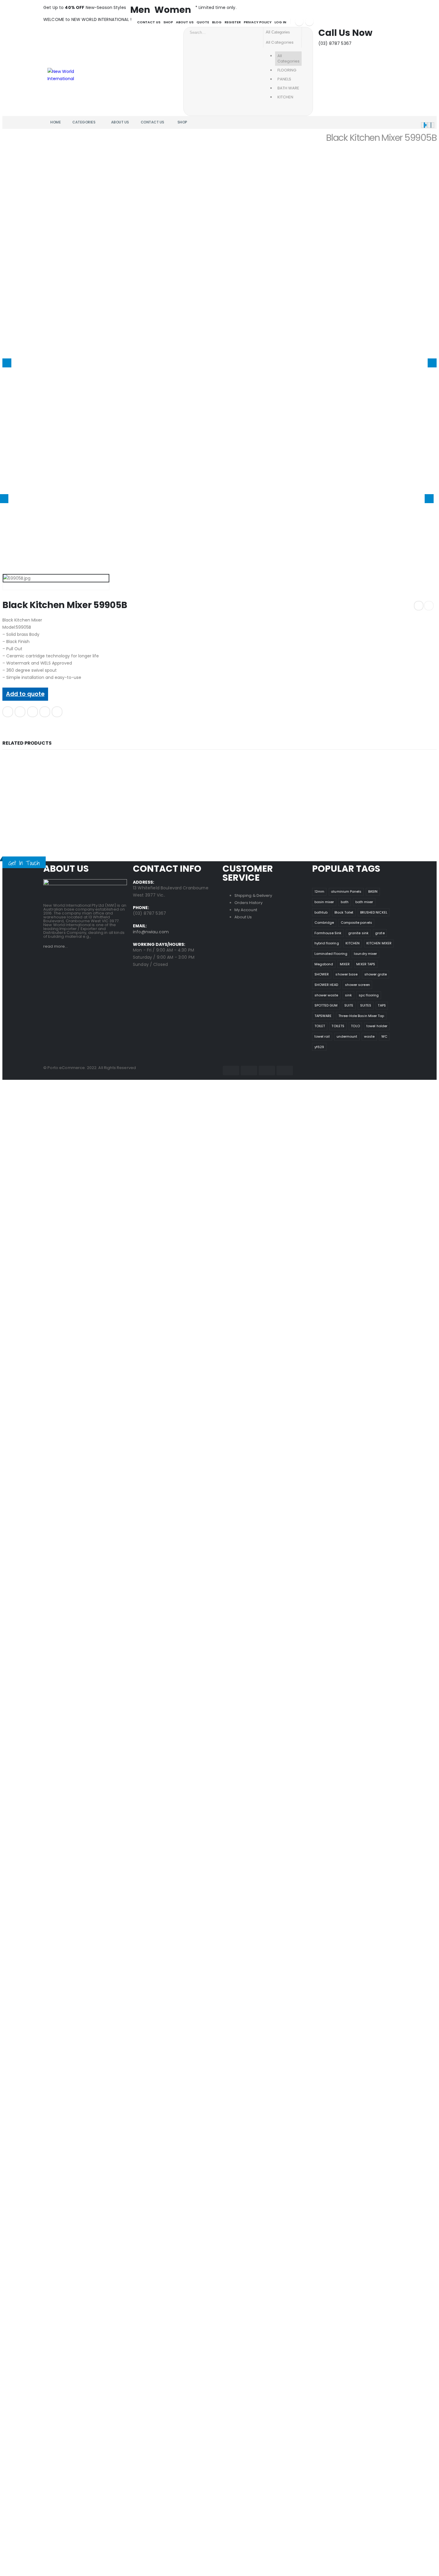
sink (348, 995)
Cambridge (324, 923)
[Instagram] (309, 22)
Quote (203, 22)
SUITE (349, 1005)
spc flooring (369, 995)
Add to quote (25, 694)
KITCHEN (353, 943)
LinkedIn (33, 712)
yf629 (319, 1047)
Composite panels (356, 923)
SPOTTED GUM (326, 1005)
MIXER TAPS (366, 964)
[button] (424, 125)
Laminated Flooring (331, 954)
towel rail (322, 1036)
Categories (84, 122)
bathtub (321, 912)
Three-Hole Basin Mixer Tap (361, 1016)
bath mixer (364, 902)
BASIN (373, 891)
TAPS (382, 1005)
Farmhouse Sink (328, 933)
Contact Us (149, 22)
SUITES (366, 1005)
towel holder (377, 1026)
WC (384, 1036)
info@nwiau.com (151, 932)
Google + (45, 712)
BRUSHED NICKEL (374, 912)
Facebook (8, 712)
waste (369, 1036)
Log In (280, 22)
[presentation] (7, 363)
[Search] (307, 32)
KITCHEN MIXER (379, 943)
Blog (217, 22)
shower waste (326, 995)
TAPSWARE (323, 1016)
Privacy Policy (258, 22)
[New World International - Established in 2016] (64, 74)
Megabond (324, 964)
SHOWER (322, 974)
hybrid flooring (327, 943)
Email (57, 712)
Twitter (20, 712)
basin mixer (324, 902)
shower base (346, 974)
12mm (319, 891)
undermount (347, 1036)
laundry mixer (365, 954)
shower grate (376, 974)
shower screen (357, 985)
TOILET (320, 1026)
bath (345, 902)
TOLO (355, 1026)
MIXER (345, 964)
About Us (185, 22)
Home (55, 122)
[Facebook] (299, 22)
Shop (168, 22)
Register (233, 22)
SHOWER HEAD (326, 985)
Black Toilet (344, 912)
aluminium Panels (346, 891)
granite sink (358, 933)
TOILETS (338, 1026)
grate (380, 933)
